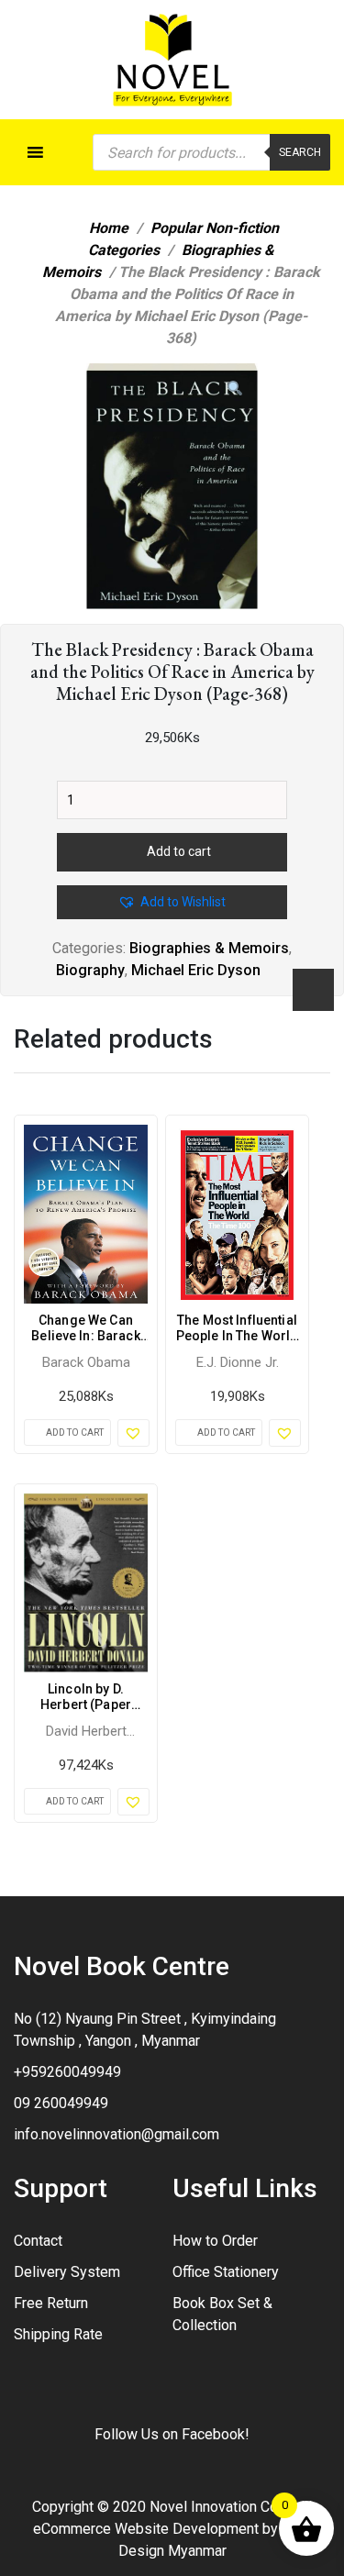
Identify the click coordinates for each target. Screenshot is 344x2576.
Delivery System (67, 2272)
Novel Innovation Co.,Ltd (227, 2507)
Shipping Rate (58, 2334)
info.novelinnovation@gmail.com (117, 2134)
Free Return (51, 2303)
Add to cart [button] (75, 1432)
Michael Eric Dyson (196, 970)
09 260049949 (61, 2103)
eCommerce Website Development (146, 2529)
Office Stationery (226, 2272)
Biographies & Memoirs (209, 948)
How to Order (215, 2241)
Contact (38, 2241)
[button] (235, 389)
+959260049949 (67, 2072)
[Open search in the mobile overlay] (211, 152)
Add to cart (179, 851)
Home (109, 228)
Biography (90, 970)
